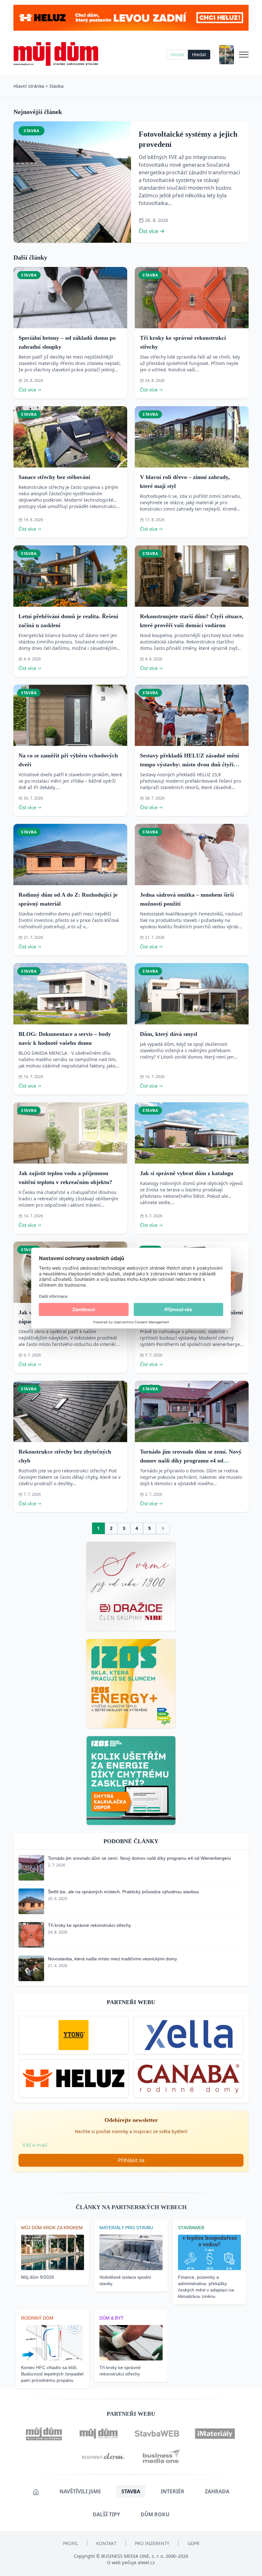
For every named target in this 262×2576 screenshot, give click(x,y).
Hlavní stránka (29, 86)
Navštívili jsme (80, 2491)
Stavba (56, 86)
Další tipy (106, 2514)
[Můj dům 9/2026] (227, 55)
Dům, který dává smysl (169, 1034)
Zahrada (217, 2491)
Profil (70, 2543)
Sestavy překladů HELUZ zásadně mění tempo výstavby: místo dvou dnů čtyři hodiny (189, 764)
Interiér (173, 2491)
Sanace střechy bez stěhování (54, 477)
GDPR (193, 2543)
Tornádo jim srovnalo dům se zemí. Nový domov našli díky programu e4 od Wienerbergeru (191, 1461)
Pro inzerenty (152, 2543)
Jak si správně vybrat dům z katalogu (187, 1173)
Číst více (148, 231)
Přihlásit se (131, 2160)
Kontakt (106, 2543)
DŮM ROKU (155, 2514)
